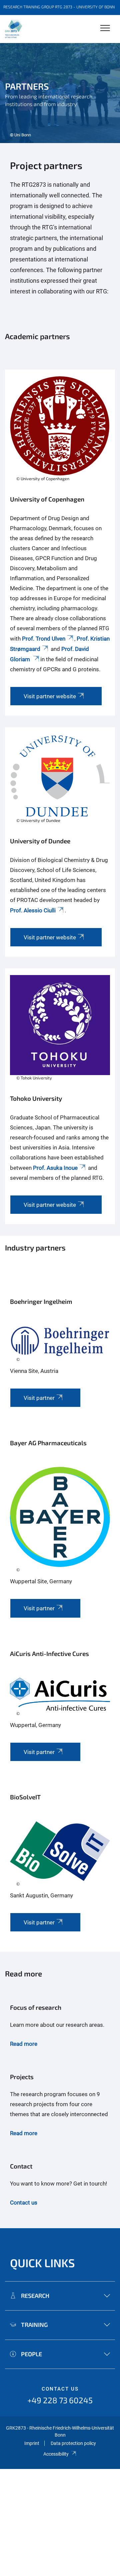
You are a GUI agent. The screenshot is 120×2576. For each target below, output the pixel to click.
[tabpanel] (60, 93)
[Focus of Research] (60, 2029)
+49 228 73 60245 (60, 2400)
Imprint (32, 2443)
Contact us (60, 2389)
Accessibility (56, 2454)
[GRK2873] (13, 29)
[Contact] (60, 2184)
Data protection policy (73, 2443)
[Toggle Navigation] (105, 29)
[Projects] (60, 2108)
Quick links (42, 2263)
